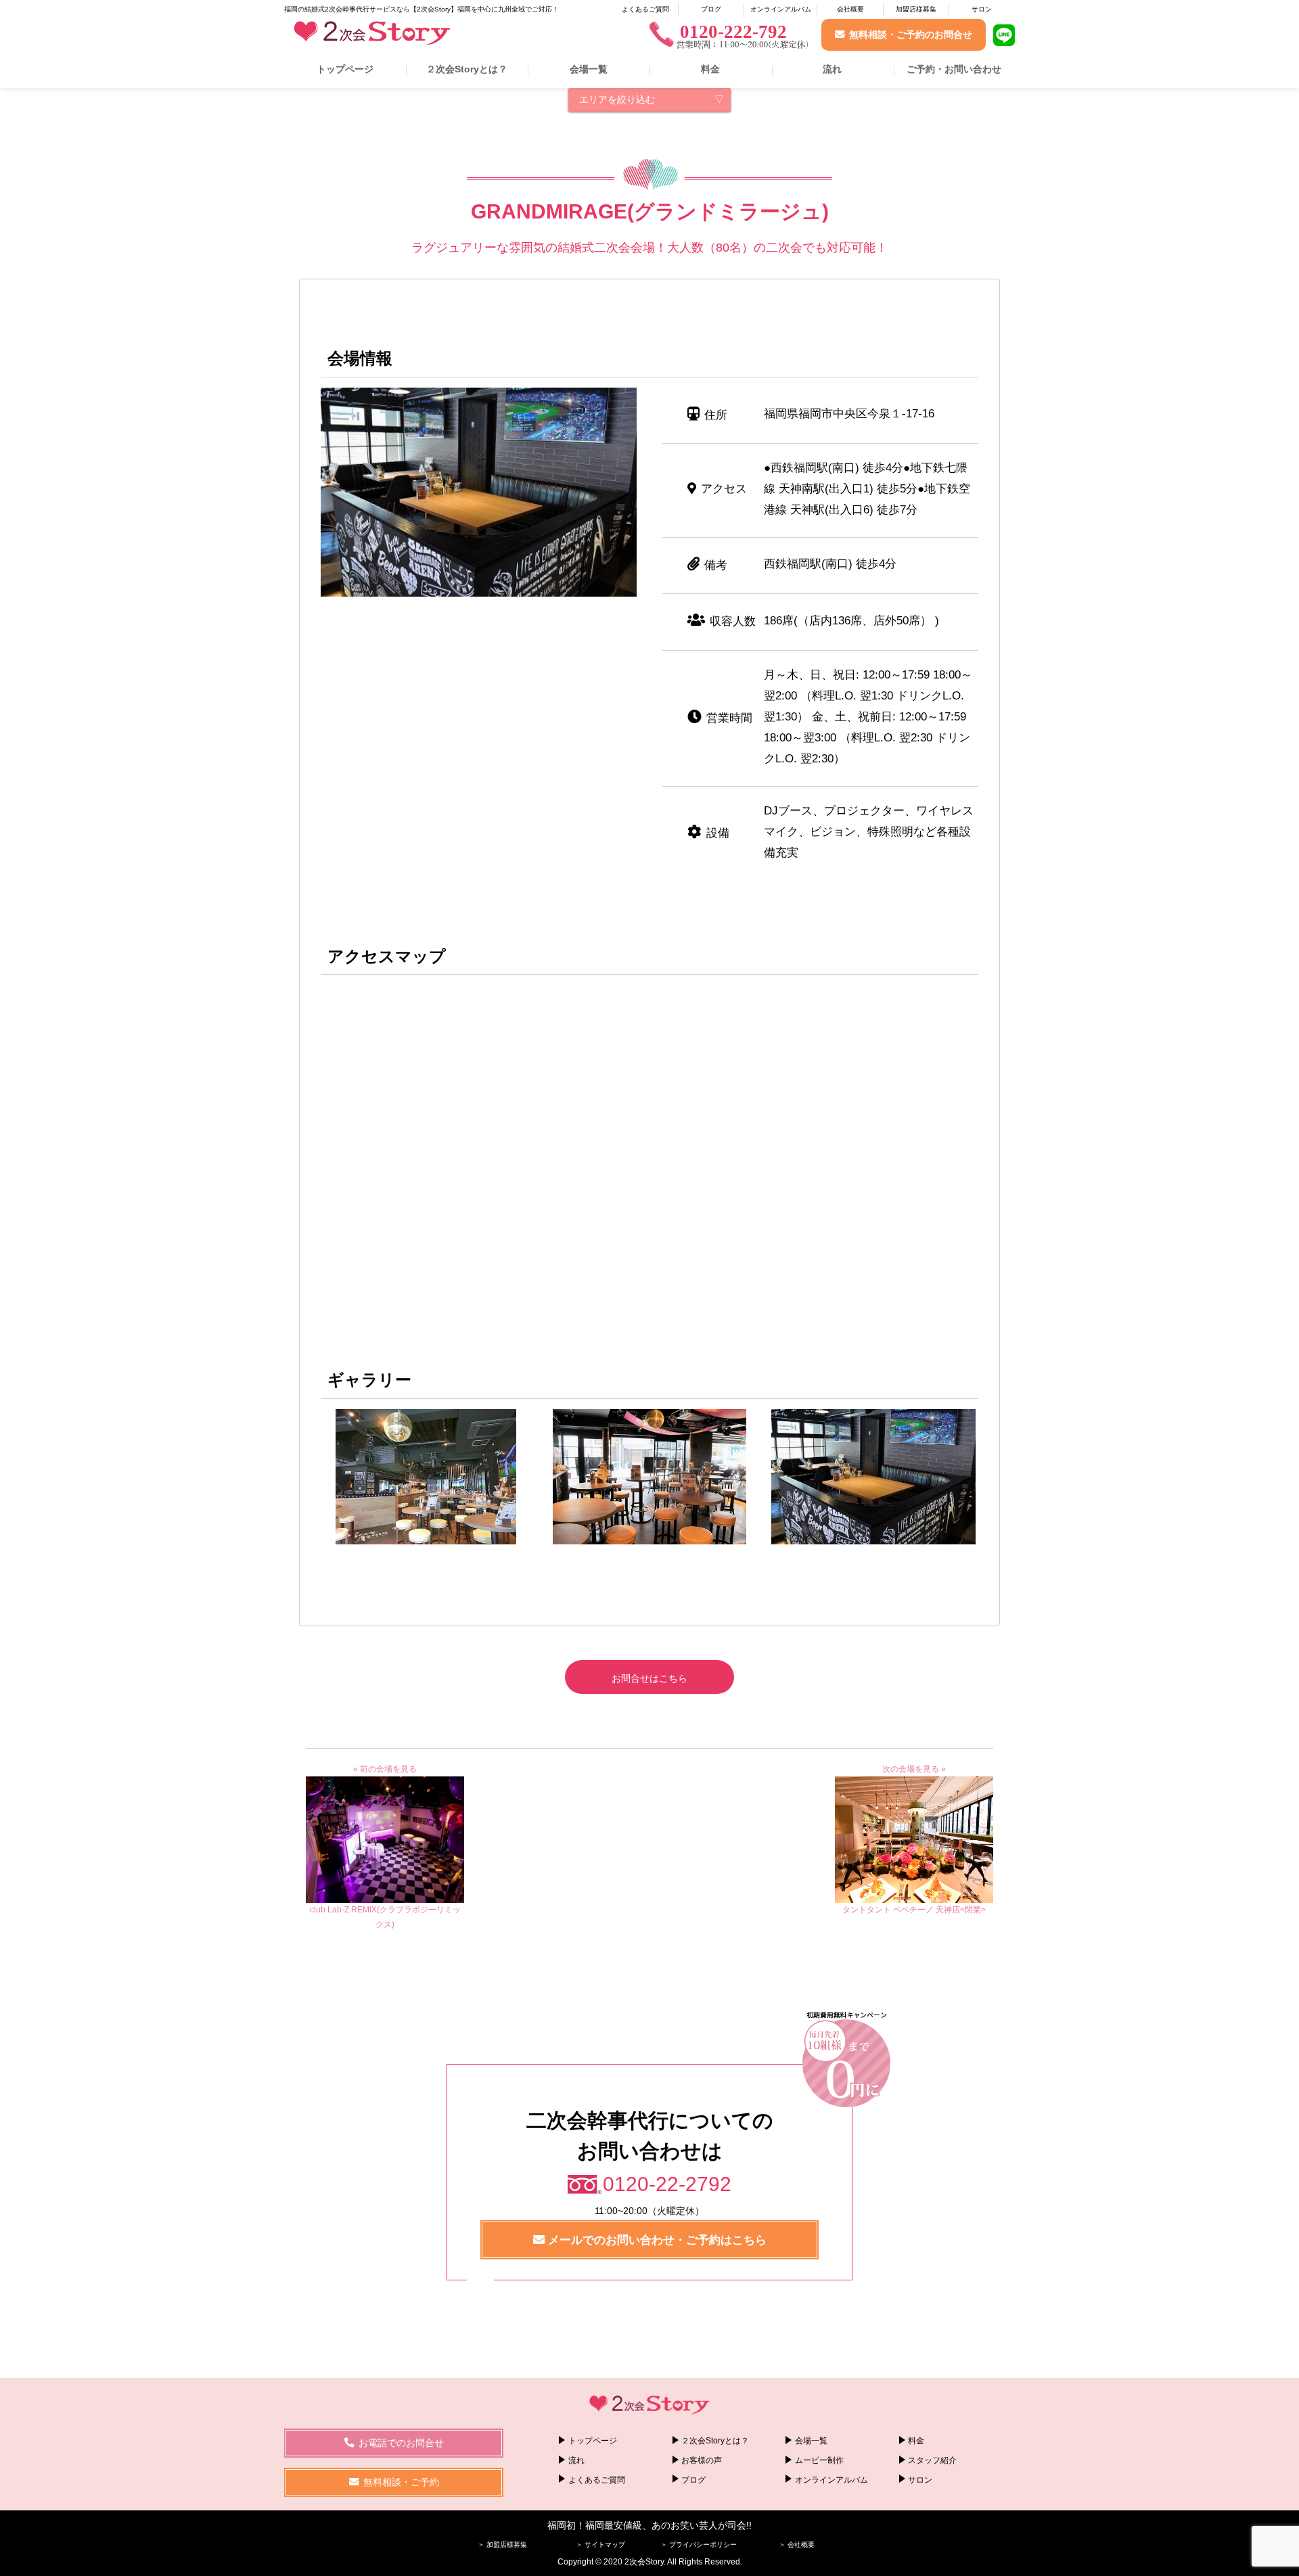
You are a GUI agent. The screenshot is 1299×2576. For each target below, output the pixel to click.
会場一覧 (589, 69)
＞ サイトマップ (600, 2545)
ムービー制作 (819, 2460)
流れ (832, 69)
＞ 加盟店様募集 (502, 2545)
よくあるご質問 (645, 9)
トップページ (345, 69)
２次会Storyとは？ (467, 69)
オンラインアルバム (781, 9)
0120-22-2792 (667, 2184)
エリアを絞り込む (617, 99)
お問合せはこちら (649, 1678)
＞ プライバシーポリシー (699, 2545)
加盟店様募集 (916, 9)
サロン (982, 9)
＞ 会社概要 (797, 2545)
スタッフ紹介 (932, 2460)
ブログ (711, 9)
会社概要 (850, 9)
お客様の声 (702, 2460)
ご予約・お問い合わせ (954, 69)
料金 (710, 69)
